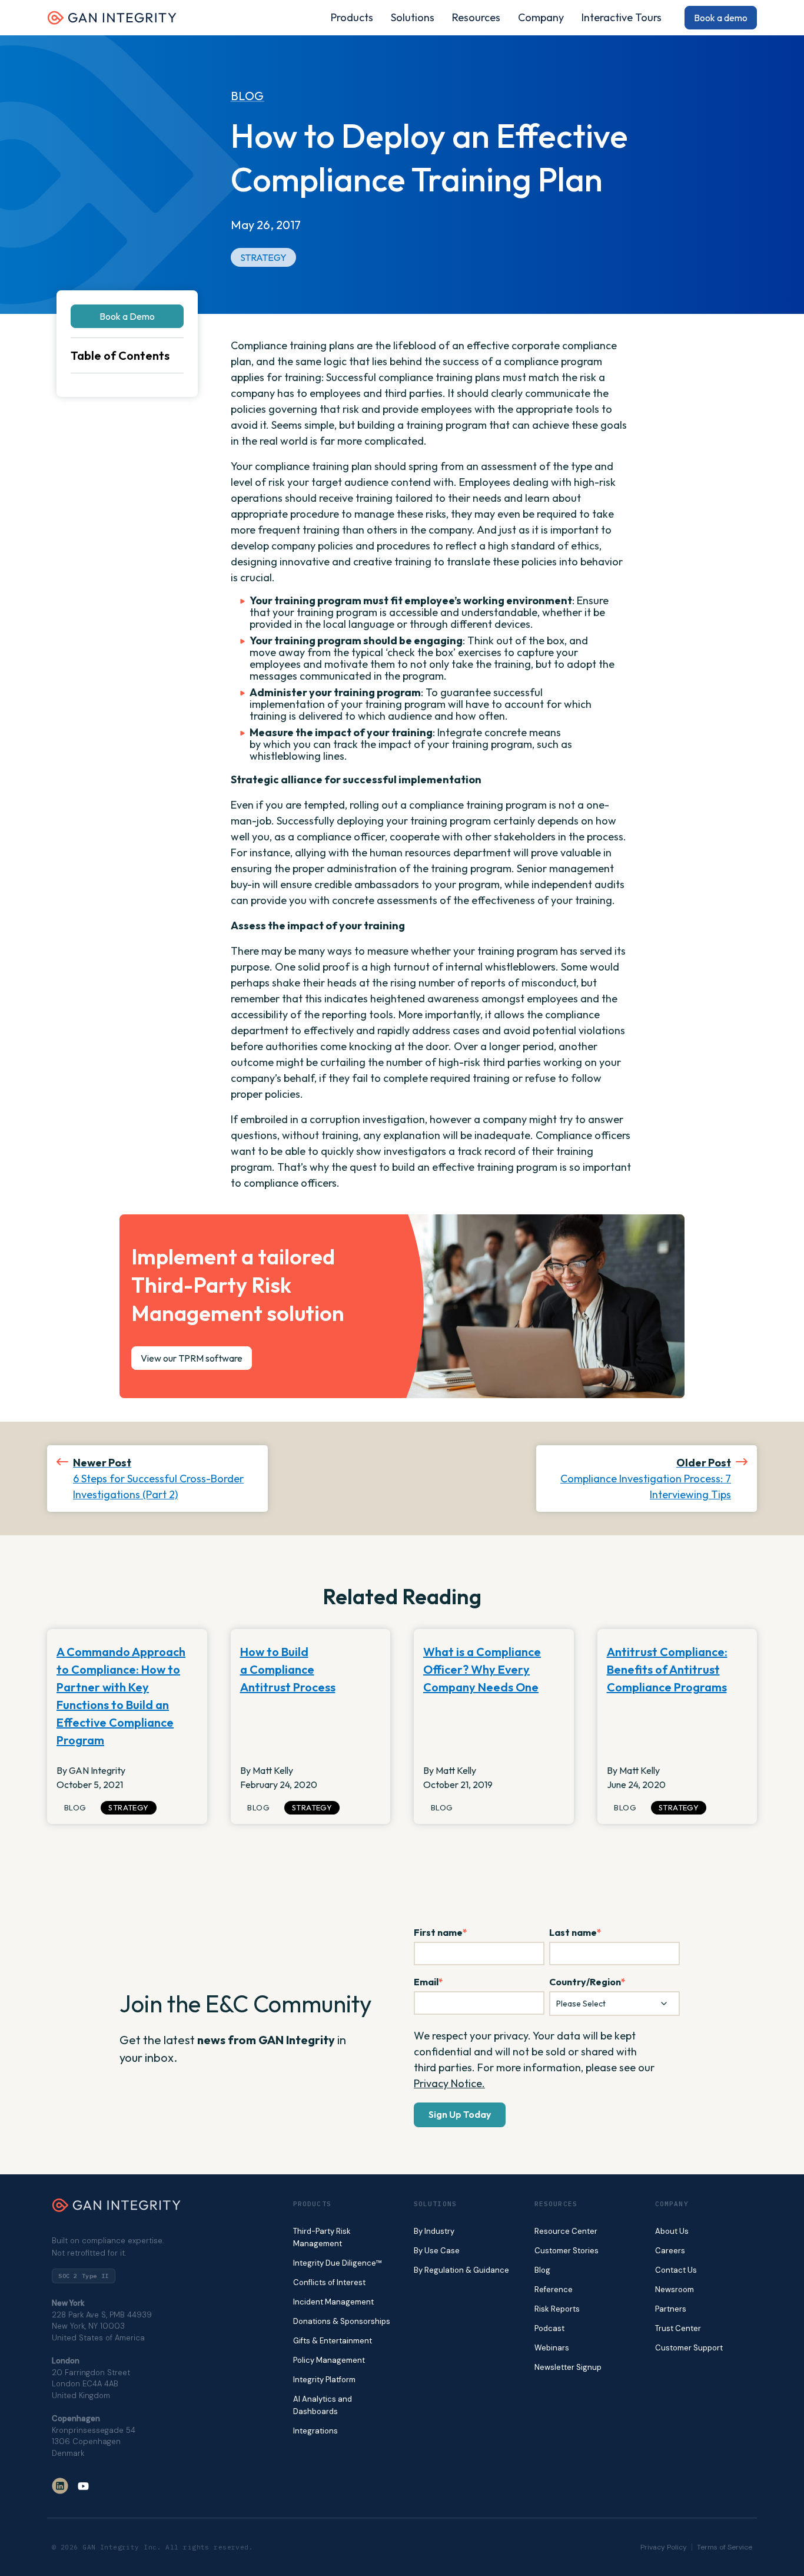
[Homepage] (112, 22)
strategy (263, 257)
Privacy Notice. (449, 2083)
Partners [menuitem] (671, 2309)
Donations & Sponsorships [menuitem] (342, 2321)
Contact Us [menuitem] (676, 2270)
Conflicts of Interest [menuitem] (329, 2282)
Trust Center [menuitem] (678, 2328)
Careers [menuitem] (670, 2251)
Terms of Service (725, 2547)
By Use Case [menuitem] (437, 2251)
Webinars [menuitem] (552, 2348)
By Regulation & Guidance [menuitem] (461, 2270)
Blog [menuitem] (542, 2270)
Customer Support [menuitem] (689, 2348)
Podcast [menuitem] (549, 2328)
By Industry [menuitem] (434, 2231)
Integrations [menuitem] (315, 2431)
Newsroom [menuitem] (675, 2289)
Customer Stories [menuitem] (567, 2251)
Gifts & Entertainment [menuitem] (333, 2341)
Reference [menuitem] (554, 2289)
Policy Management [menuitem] (329, 2360)
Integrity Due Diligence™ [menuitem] (338, 2263)
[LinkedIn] (60, 2486)
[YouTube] (83, 2486)
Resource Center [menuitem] (566, 2231)
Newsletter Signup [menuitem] (568, 2367)
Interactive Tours (622, 18)
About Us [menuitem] (672, 2231)
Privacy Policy (664, 2547)
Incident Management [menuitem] (333, 2302)
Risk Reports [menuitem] (557, 2309)
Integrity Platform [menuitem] (324, 2380)
